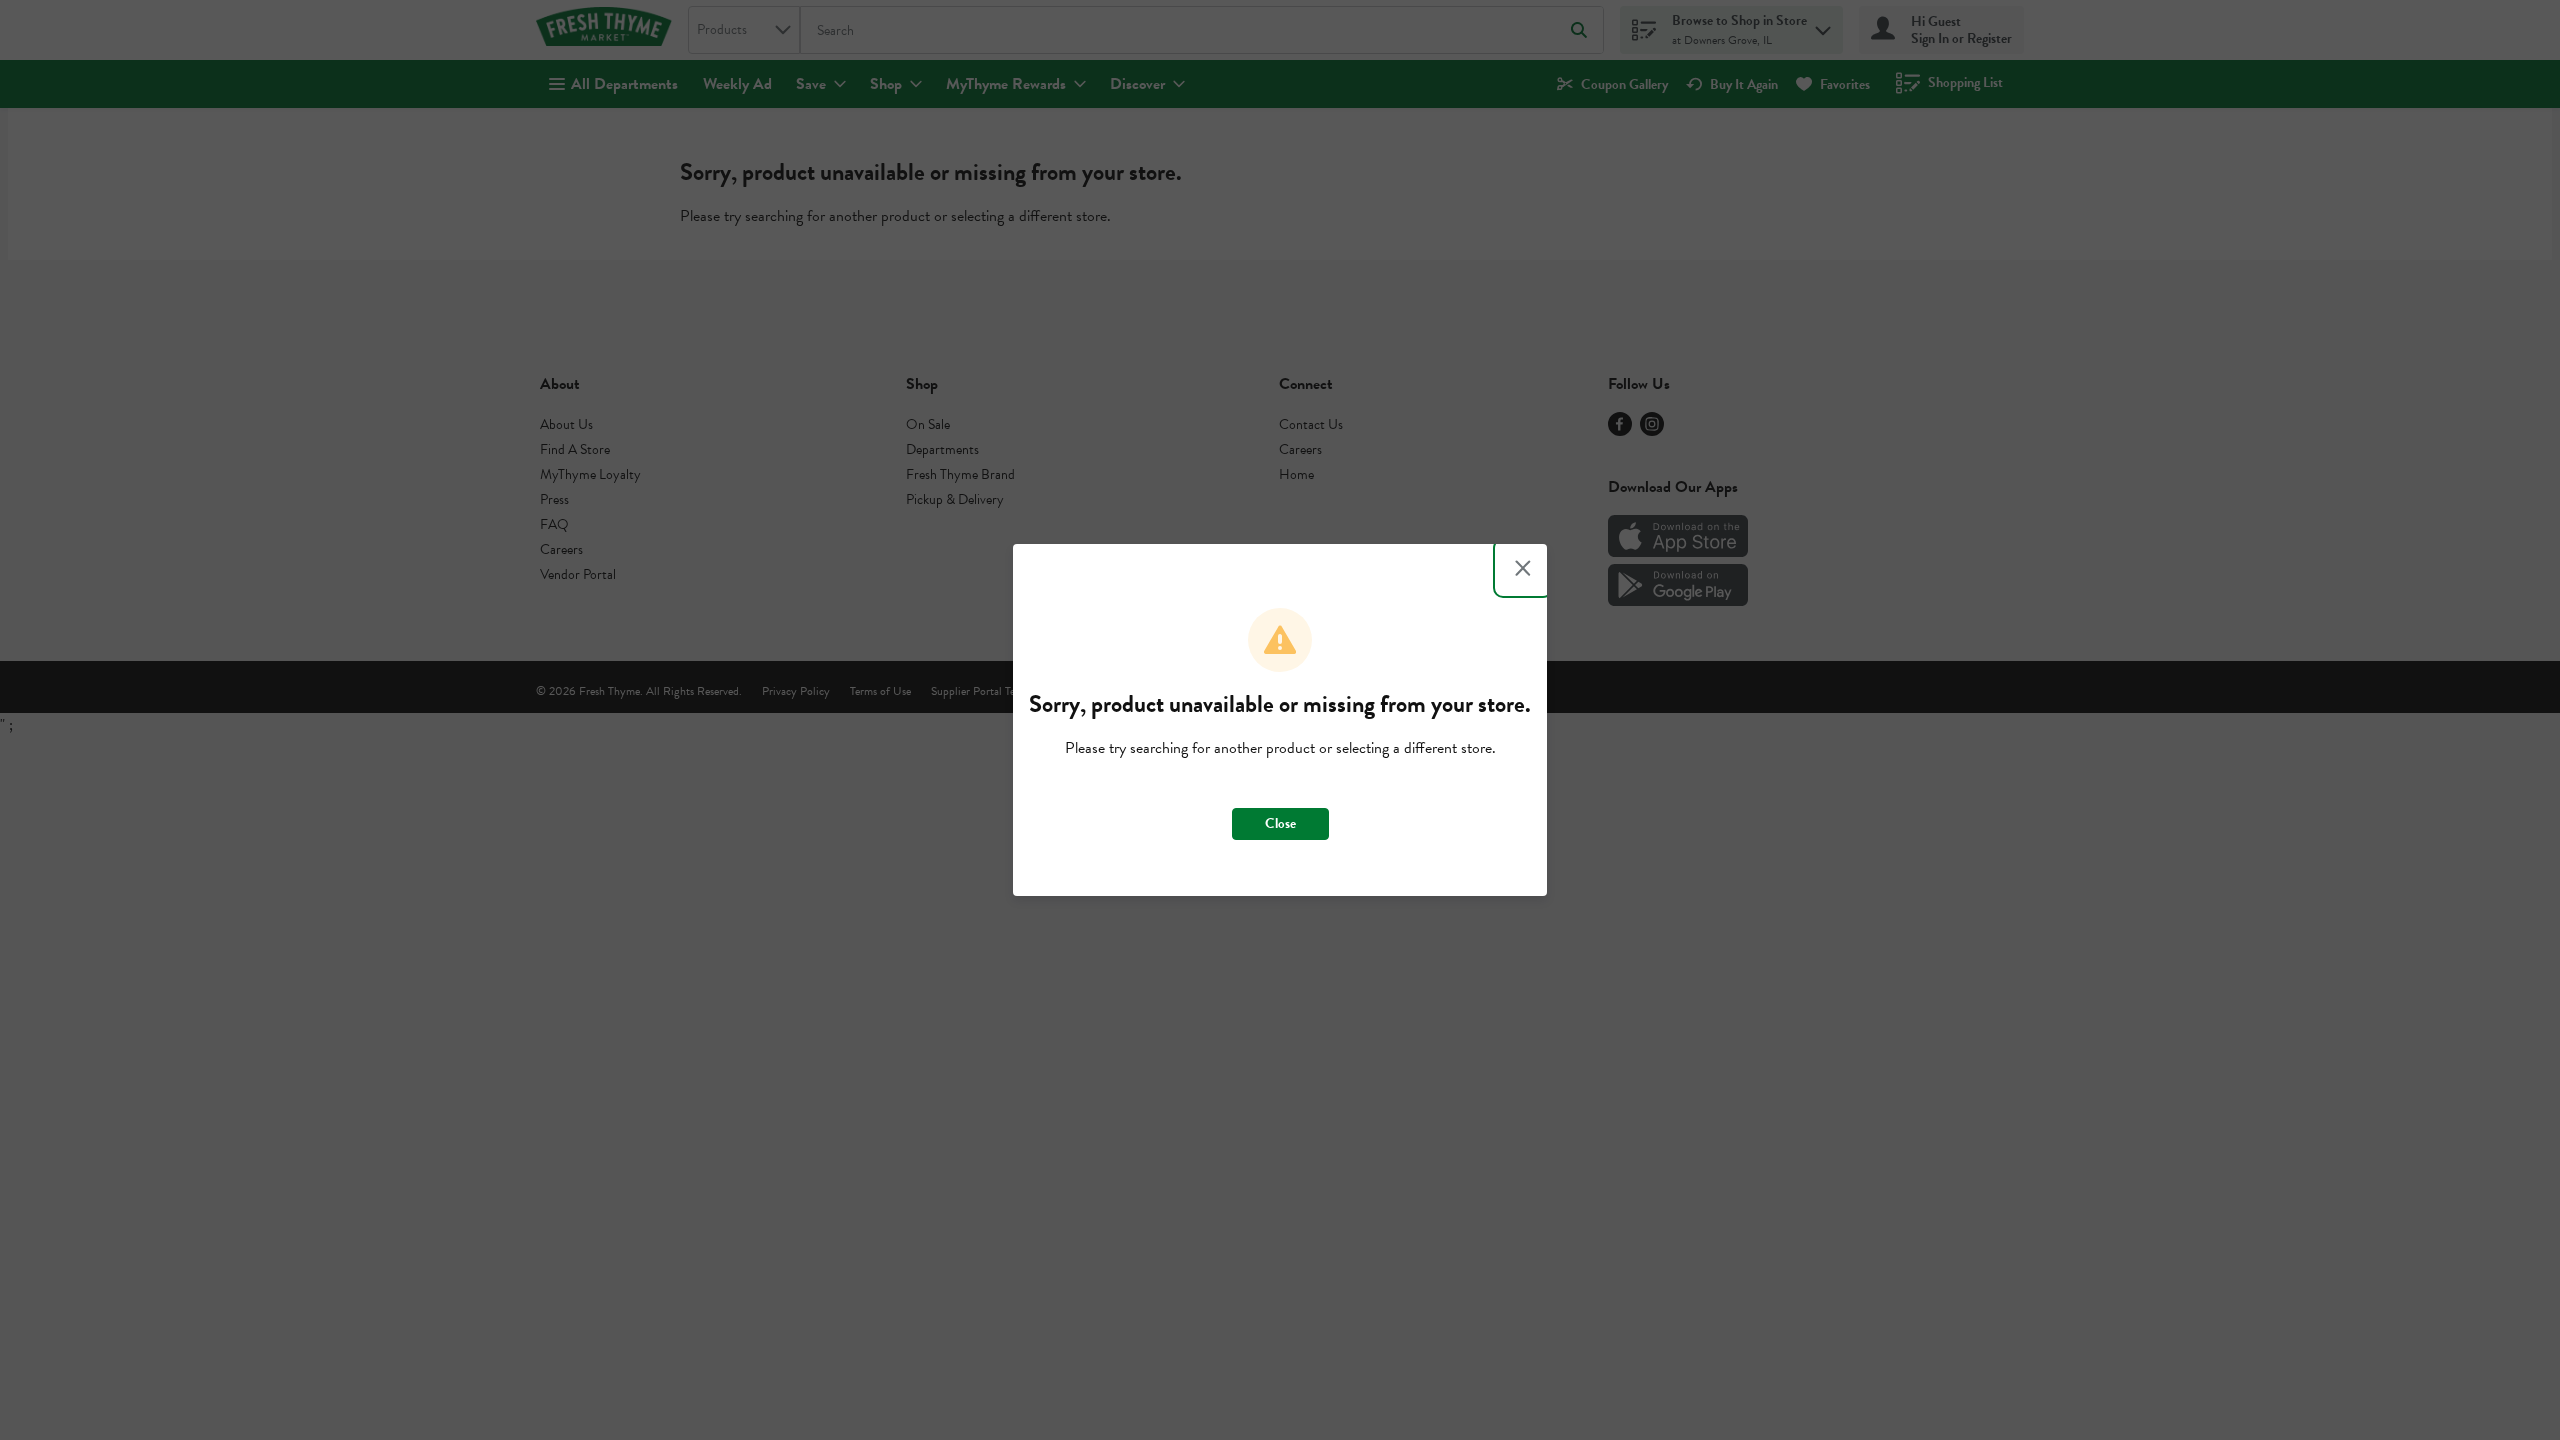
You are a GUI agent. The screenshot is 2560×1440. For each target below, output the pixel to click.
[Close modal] (1523, 568)
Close (1280, 823)
